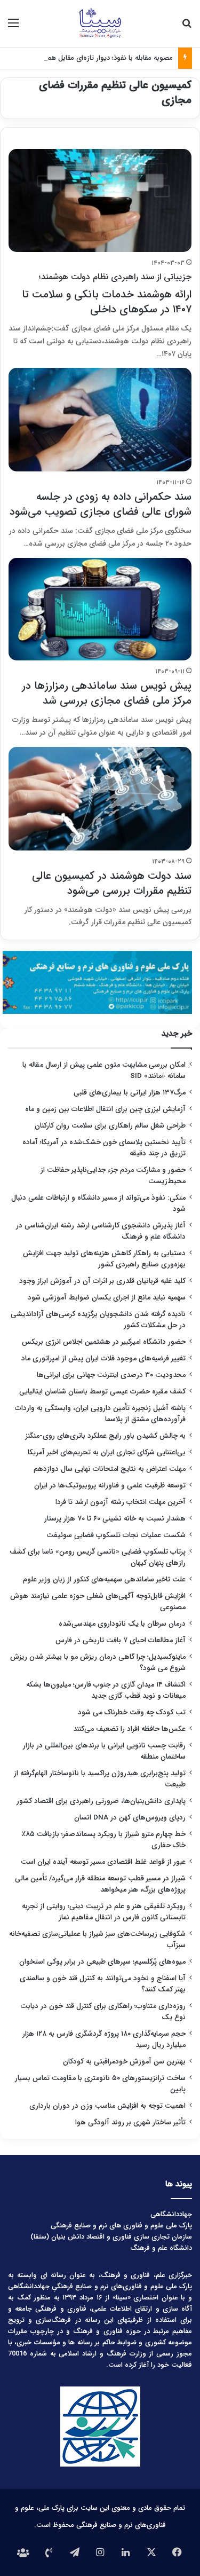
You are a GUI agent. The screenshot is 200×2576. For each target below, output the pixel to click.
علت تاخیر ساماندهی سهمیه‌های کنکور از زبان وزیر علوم (104, 1580)
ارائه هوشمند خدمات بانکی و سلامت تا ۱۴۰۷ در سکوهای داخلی (107, 294)
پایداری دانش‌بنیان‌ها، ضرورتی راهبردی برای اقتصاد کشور (101, 1801)
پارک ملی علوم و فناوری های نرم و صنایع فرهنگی (121, 2226)
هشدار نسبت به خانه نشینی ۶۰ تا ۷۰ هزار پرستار (115, 1519)
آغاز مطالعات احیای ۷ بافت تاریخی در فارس (121, 1640)
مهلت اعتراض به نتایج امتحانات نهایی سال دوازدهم (110, 1469)
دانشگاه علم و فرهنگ (161, 2248)
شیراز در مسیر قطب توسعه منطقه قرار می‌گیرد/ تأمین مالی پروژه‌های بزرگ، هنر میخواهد (100, 1884)
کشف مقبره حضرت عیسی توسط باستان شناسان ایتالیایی (102, 1392)
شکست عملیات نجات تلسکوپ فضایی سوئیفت (116, 1535)
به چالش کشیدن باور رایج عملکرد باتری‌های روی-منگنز (106, 1436)
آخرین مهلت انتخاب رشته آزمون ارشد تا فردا (121, 1502)
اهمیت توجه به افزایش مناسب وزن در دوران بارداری (107, 2106)
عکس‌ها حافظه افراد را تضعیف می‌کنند (129, 1729)
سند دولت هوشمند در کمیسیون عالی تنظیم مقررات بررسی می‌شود (112, 883)
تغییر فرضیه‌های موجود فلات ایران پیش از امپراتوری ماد (103, 1358)
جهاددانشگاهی (171, 2214)
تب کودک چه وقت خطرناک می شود (132, 1712)
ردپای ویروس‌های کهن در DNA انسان (130, 1818)
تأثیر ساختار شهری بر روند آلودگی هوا (130, 2122)
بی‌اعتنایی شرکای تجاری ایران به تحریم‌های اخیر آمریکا (107, 1452)
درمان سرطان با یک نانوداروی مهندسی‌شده (122, 1624)
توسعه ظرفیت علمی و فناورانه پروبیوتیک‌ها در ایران (110, 1486)
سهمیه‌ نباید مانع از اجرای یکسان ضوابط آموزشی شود (107, 1298)
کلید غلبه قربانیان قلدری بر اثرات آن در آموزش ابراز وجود (102, 1281)
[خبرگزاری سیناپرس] (100, 23)
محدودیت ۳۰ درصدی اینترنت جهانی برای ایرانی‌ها (111, 1375)
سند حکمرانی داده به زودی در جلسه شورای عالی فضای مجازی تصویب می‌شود (101, 504)
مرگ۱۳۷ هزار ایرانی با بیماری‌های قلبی (130, 1093)
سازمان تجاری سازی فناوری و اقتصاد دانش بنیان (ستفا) (111, 2237)
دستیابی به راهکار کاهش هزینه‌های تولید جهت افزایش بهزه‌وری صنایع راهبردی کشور (104, 1259)
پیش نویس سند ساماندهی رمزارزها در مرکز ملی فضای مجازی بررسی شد (107, 693)
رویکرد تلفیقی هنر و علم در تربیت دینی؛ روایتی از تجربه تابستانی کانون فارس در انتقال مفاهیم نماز (104, 1912)
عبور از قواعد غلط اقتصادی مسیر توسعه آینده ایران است (103, 1862)
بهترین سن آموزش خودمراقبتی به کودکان (124, 2062)
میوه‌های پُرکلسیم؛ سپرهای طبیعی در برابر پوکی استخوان (102, 1962)
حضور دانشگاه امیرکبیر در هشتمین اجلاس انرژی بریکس (104, 1342)
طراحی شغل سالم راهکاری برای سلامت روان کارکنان (110, 1126)
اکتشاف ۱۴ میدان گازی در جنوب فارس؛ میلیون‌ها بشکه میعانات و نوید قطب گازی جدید (106, 1690)
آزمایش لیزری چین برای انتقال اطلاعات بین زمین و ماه (105, 1109)
